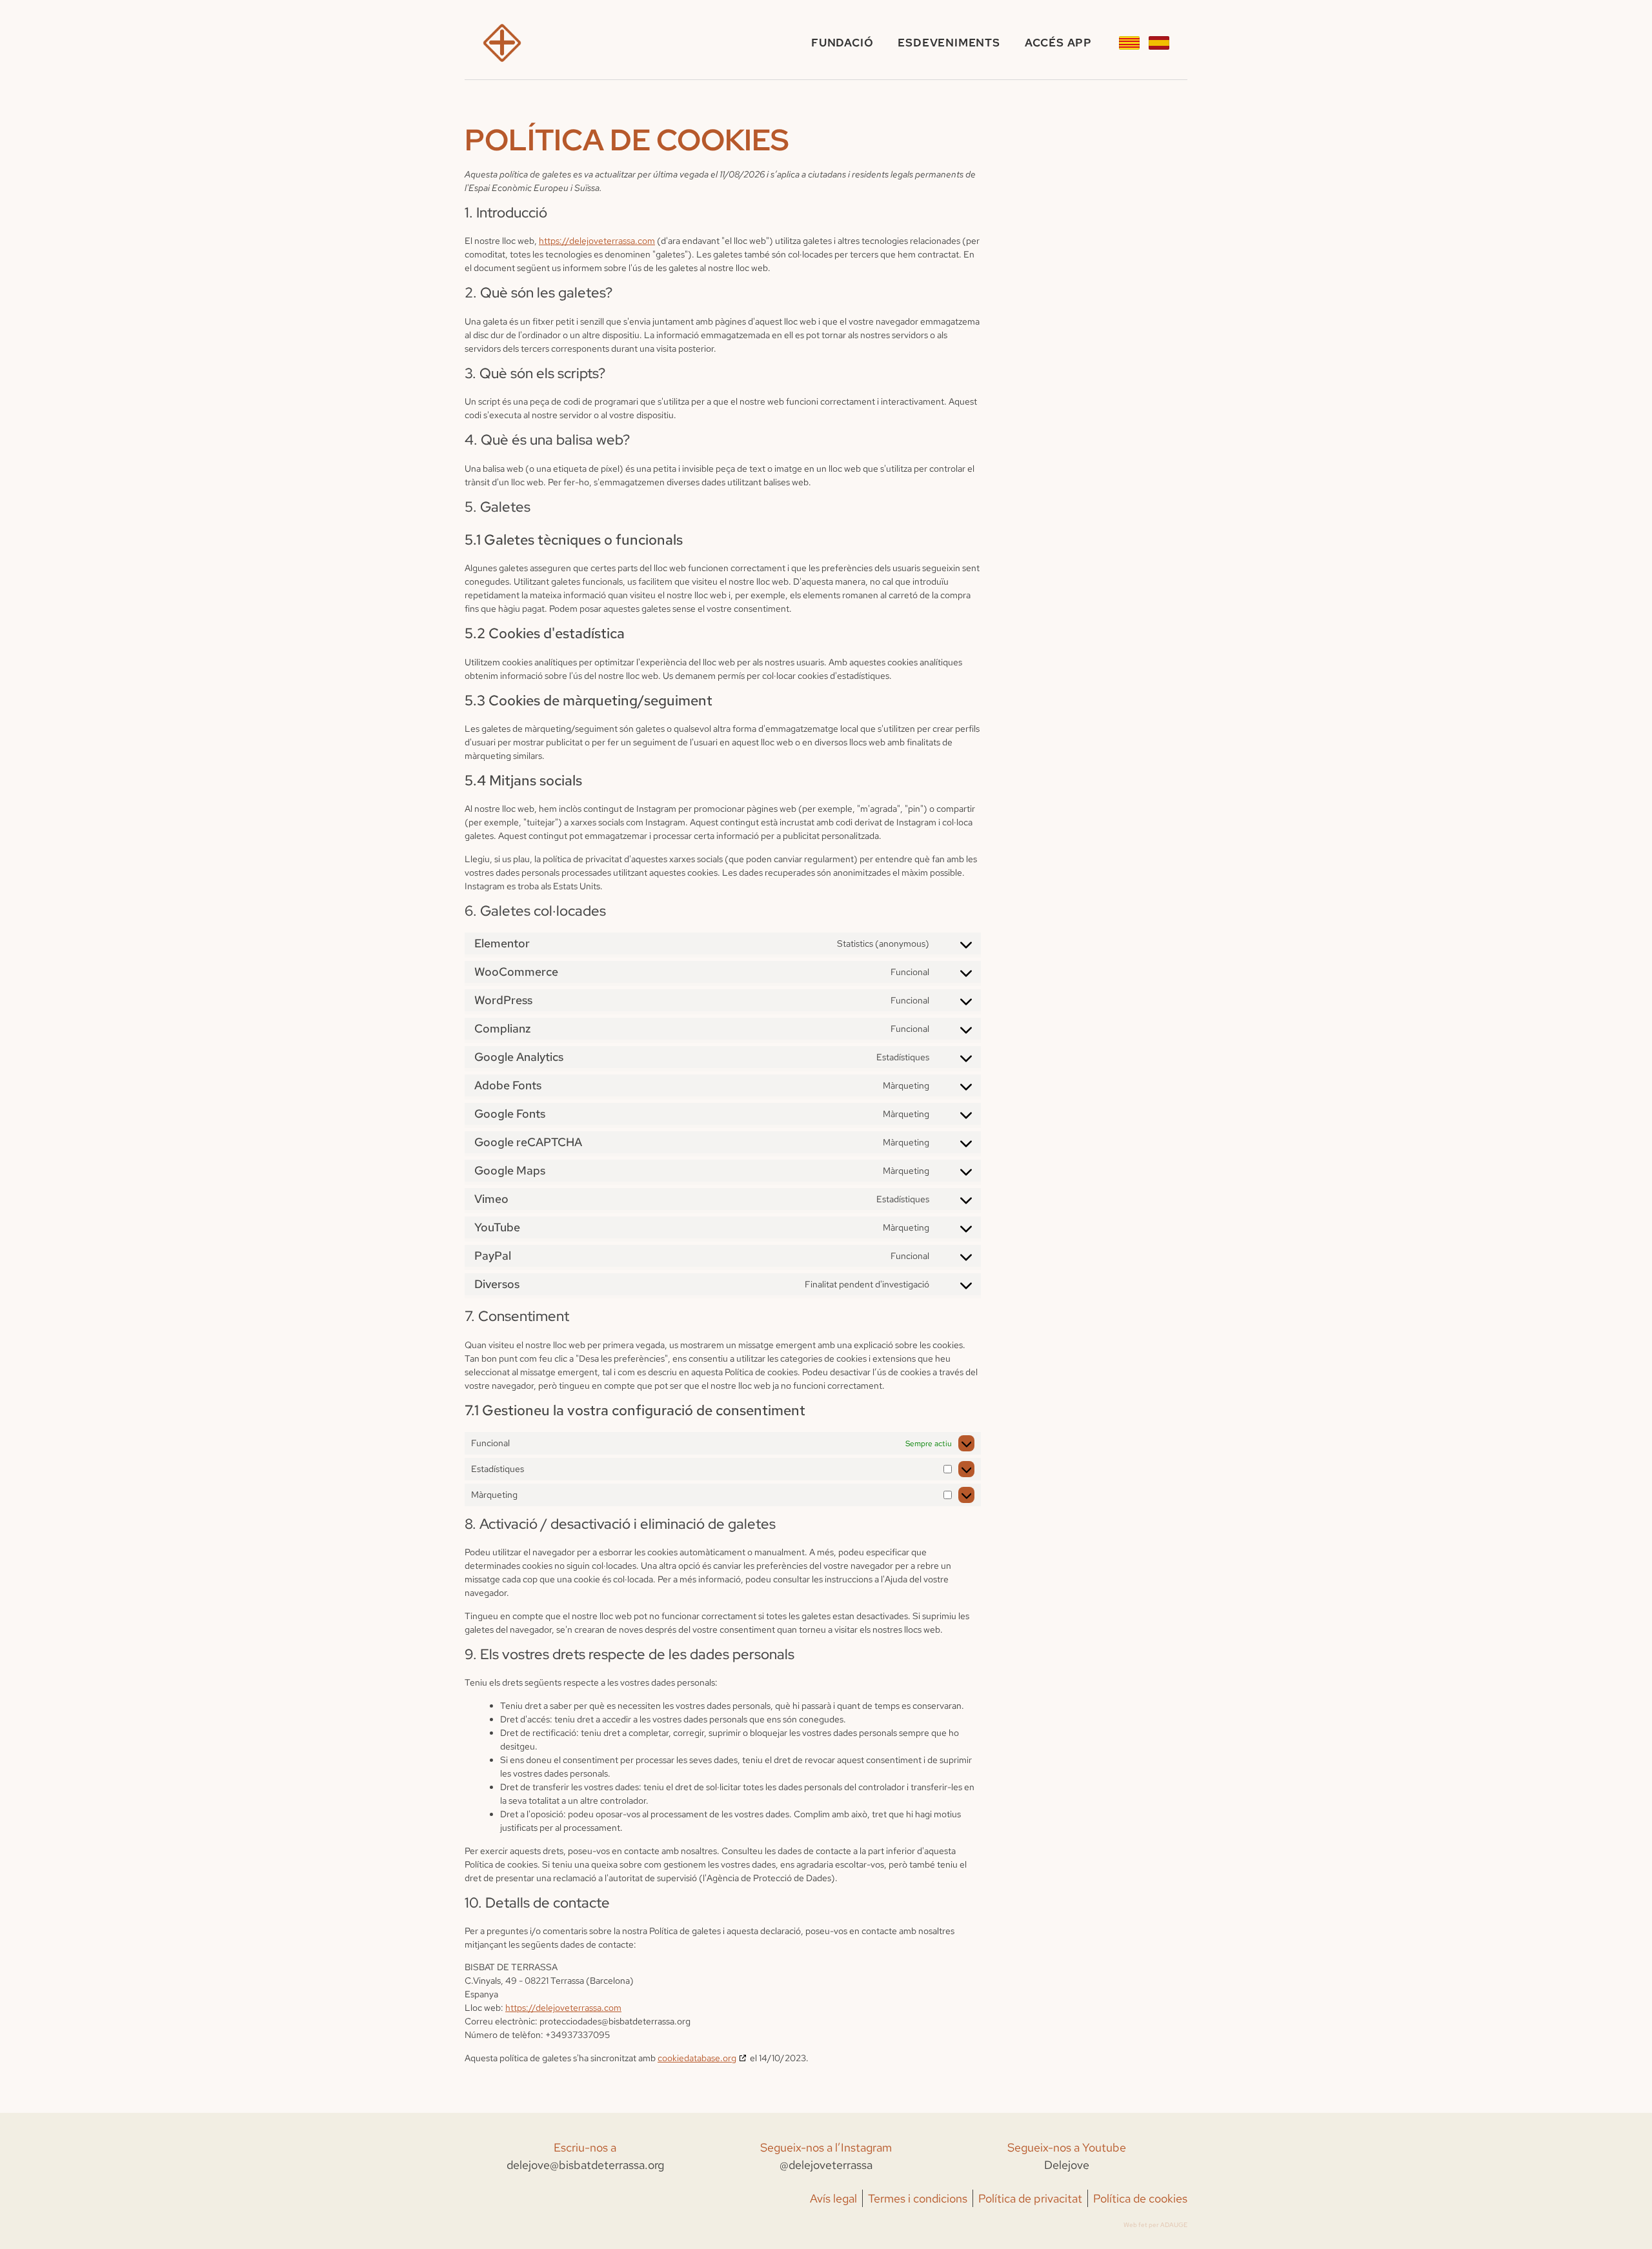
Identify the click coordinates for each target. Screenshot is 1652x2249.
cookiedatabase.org (697, 2058)
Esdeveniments (949, 43)
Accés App (1058, 43)
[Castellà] (1159, 43)
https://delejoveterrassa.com (597, 241)
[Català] (1129, 43)
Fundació (842, 43)
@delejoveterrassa (826, 2165)
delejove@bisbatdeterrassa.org (585, 2165)
